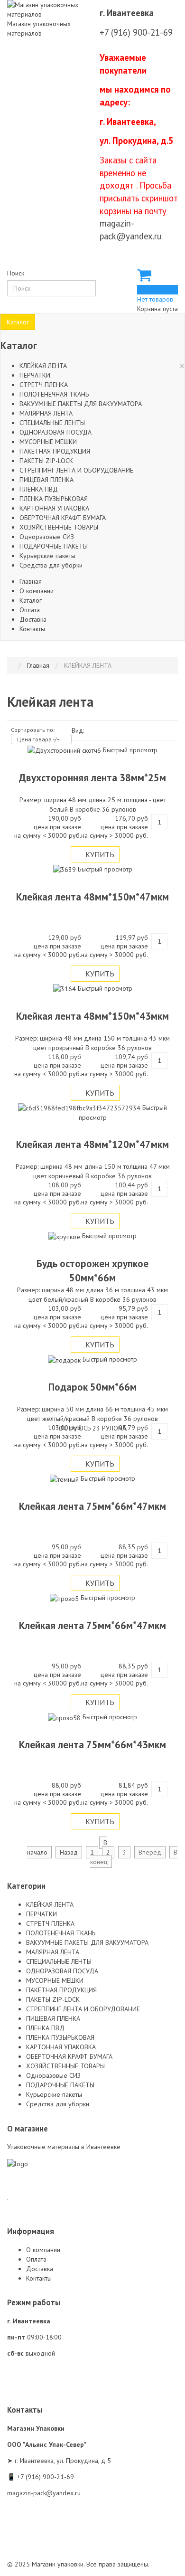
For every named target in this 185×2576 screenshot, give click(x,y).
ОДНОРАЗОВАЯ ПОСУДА (55, 432)
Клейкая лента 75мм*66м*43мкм (92, 1745)
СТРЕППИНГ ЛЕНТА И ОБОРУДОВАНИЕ (76, 470)
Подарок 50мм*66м (92, 1387)
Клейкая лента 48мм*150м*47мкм (92, 897)
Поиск (16, 273)
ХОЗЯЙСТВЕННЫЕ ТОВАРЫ (59, 527)
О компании (37, 591)
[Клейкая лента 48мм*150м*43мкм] (65, 988)
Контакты (32, 629)
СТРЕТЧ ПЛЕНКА (44, 385)
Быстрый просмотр (130, 750)
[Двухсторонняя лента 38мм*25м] (65, 750)
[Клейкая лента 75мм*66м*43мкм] (65, 1717)
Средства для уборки (51, 565)
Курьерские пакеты (47, 556)
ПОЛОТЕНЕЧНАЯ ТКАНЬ (54, 394)
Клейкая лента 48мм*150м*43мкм (92, 1016)
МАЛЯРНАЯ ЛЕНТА (46, 413)
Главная (31, 581)
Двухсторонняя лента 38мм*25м (92, 778)
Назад (69, 1852)
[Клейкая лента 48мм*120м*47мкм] (80, 1108)
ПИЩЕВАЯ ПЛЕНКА (46, 480)
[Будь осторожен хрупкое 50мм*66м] (65, 1236)
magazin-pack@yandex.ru (44, 2493)
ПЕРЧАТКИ (35, 375)
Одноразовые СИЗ (47, 537)
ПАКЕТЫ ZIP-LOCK (46, 461)
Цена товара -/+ (38, 739)
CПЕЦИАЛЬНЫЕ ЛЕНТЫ (52, 423)
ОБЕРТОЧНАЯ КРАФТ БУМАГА (63, 518)
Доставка (33, 619)
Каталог (18, 322)
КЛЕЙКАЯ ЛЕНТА (43, 366)
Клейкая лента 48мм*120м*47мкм (92, 1144)
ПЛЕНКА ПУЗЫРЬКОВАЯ (54, 499)
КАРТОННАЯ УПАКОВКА (54, 508)
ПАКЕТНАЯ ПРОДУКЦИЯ (55, 451)
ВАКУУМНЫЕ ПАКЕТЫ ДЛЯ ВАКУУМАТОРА (81, 404)
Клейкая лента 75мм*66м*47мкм (92, 1506)
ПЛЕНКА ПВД (39, 489)
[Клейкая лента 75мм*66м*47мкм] (65, 1478)
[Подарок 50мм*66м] (65, 1359)
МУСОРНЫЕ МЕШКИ (48, 442)
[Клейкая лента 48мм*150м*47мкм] (65, 869)
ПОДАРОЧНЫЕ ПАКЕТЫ (54, 546)
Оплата (30, 610)
